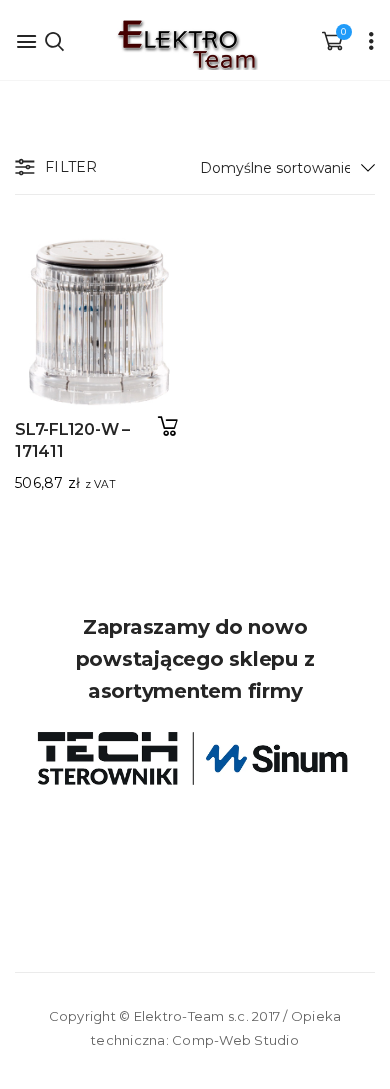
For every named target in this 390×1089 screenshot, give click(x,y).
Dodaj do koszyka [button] (167, 426)
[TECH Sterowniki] (195, 758)
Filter (71, 167)
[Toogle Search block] (54, 40)
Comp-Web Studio (235, 1040)
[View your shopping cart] (332, 40)
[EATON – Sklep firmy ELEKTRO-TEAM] (186, 45)
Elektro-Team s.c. (191, 1016)
